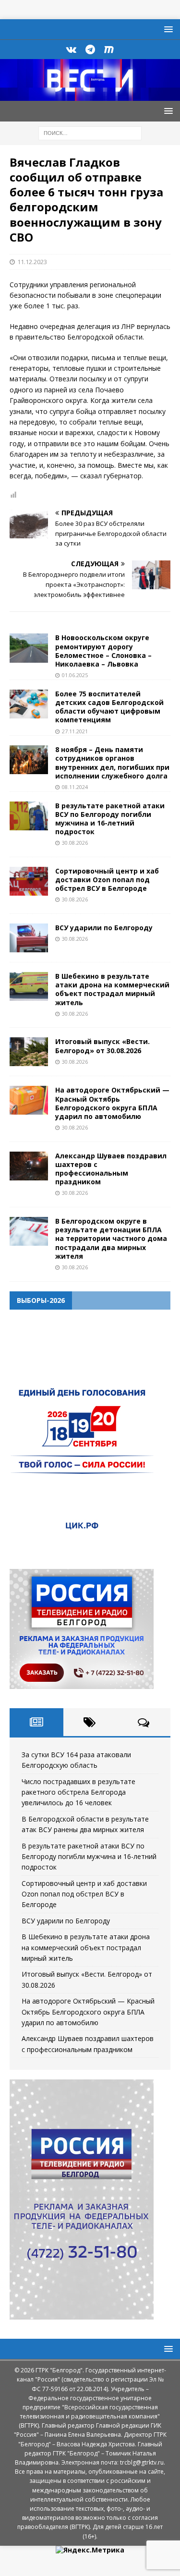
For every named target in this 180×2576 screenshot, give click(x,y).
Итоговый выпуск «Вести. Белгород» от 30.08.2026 (102, 1046)
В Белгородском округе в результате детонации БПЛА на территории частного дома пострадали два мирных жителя (111, 1239)
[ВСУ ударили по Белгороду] (29, 938)
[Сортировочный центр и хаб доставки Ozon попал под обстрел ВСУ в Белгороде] (29, 881)
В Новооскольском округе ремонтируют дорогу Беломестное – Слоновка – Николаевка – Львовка (103, 651)
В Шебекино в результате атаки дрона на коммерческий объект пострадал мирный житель (112, 989)
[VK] (71, 49)
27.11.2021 (75, 731)
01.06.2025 (75, 675)
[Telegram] (90, 49)
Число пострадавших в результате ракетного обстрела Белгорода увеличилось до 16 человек (78, 1792)
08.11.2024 (75, 787)
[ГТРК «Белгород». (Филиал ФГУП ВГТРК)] (90, 95)
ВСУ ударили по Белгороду (104, 928)
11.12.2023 (32, 262)
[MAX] (109, 49)
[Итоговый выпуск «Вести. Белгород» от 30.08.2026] (29, 1052)
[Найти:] (90, 132)
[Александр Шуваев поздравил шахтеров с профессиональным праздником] (29, 1166)
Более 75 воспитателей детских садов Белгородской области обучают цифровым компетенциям (109, 707)
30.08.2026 (75, 843)
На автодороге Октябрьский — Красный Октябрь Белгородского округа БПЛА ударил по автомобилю (112, 1103)
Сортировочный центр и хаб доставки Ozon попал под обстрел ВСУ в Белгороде (107, 880)
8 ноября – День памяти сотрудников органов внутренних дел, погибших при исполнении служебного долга (112, 763)
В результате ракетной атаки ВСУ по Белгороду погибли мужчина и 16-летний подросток (110, 819)
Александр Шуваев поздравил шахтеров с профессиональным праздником (111, 1169)
